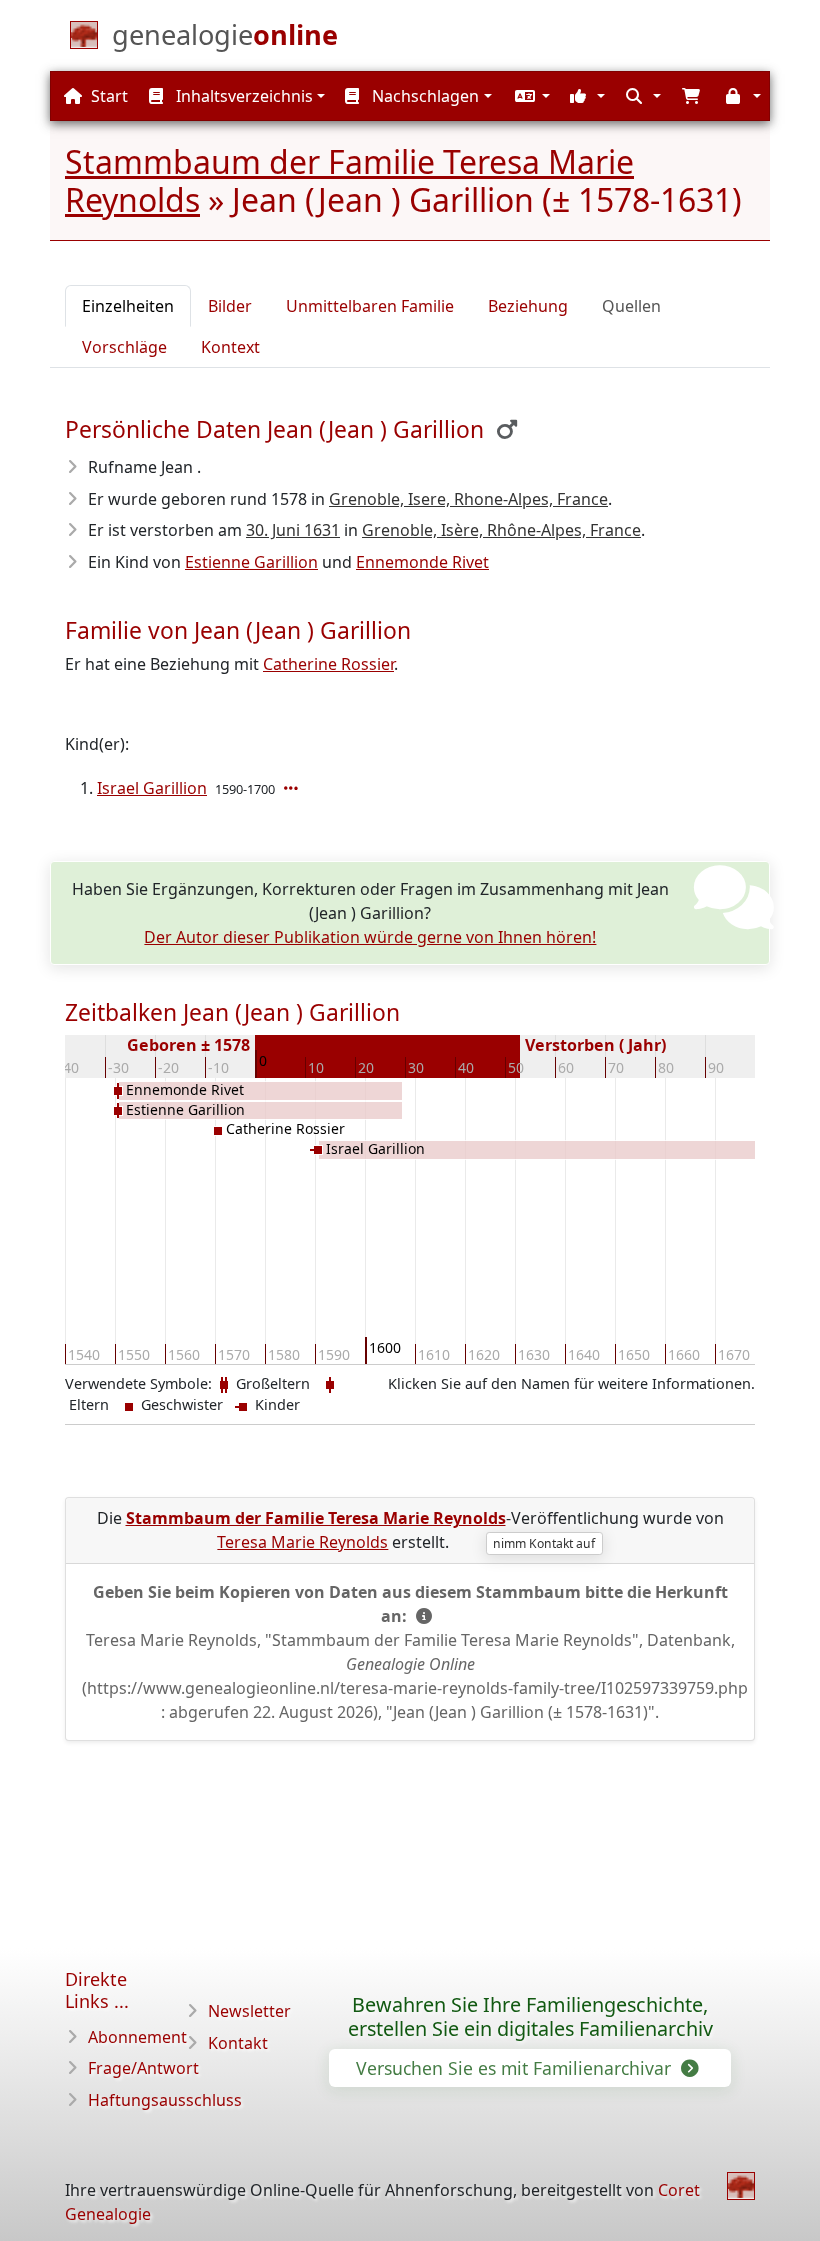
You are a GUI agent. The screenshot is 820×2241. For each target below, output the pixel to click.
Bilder (230, 306)
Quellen (631, 306)
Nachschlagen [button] (423, 96)
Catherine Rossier (328, 664)
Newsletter (249, 2011)
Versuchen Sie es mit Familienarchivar (516, 2068)
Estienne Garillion (251, 562)
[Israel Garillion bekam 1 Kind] (293, 788)
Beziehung (528, 306)
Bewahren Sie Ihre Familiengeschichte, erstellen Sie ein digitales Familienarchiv (530, 2017)
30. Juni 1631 (293, 530)
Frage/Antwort (143, 2068)
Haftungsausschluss (165, 2100)
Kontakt (238, 2043)
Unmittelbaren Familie (370, 306)
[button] (530, 96)
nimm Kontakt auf (544, 1543)
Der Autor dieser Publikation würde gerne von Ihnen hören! (370, 937)
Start (107, 96)
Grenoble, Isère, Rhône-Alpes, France (501, 530)
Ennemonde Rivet (422, 562)
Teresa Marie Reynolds (302, 1542)
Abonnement (137, 2037)
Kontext (230, 347)
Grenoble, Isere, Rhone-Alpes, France (468, 499)
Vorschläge (124, 347)
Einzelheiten (128, 306)
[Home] (741, 2186)
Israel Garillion (152, 788)
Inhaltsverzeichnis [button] (242, 96)
